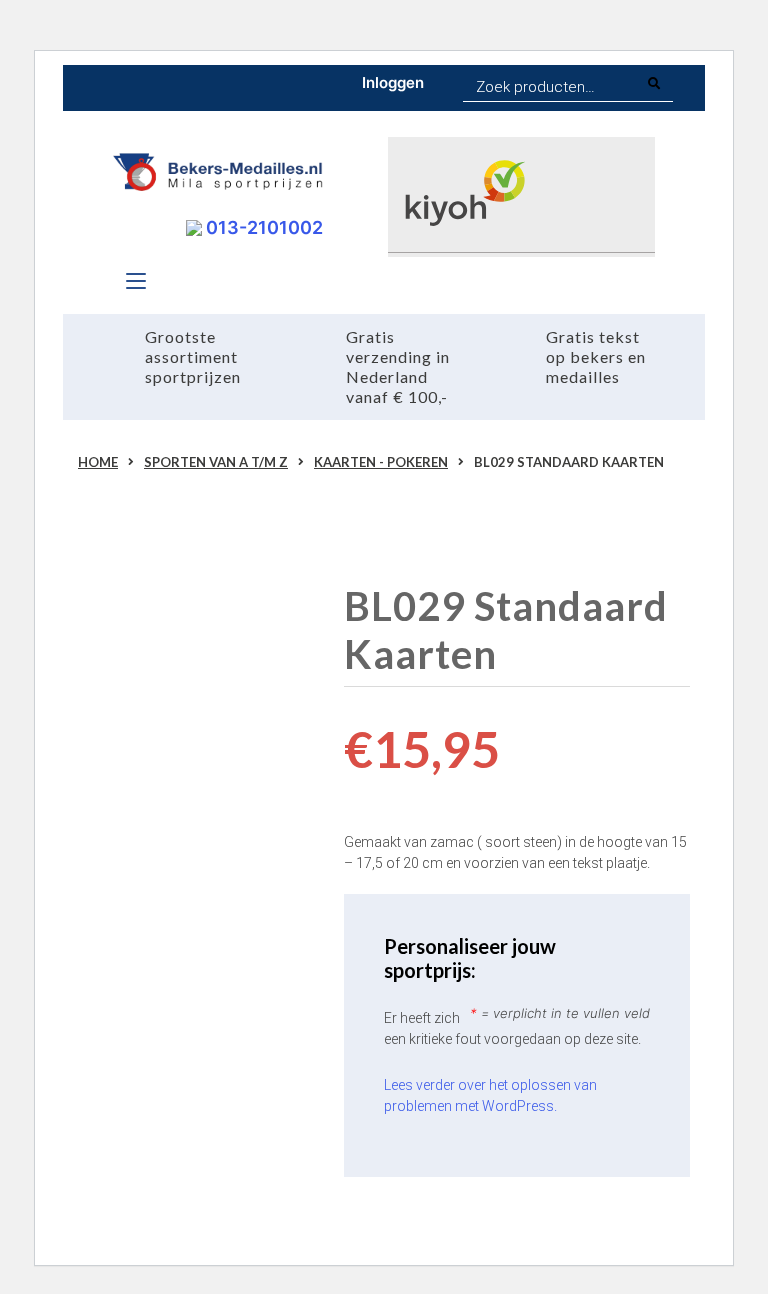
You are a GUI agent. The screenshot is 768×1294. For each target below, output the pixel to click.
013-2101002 (262, 227)
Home (98, 462)
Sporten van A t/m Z (216, 462)
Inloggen (393, 82)
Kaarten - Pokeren (381, 462)
